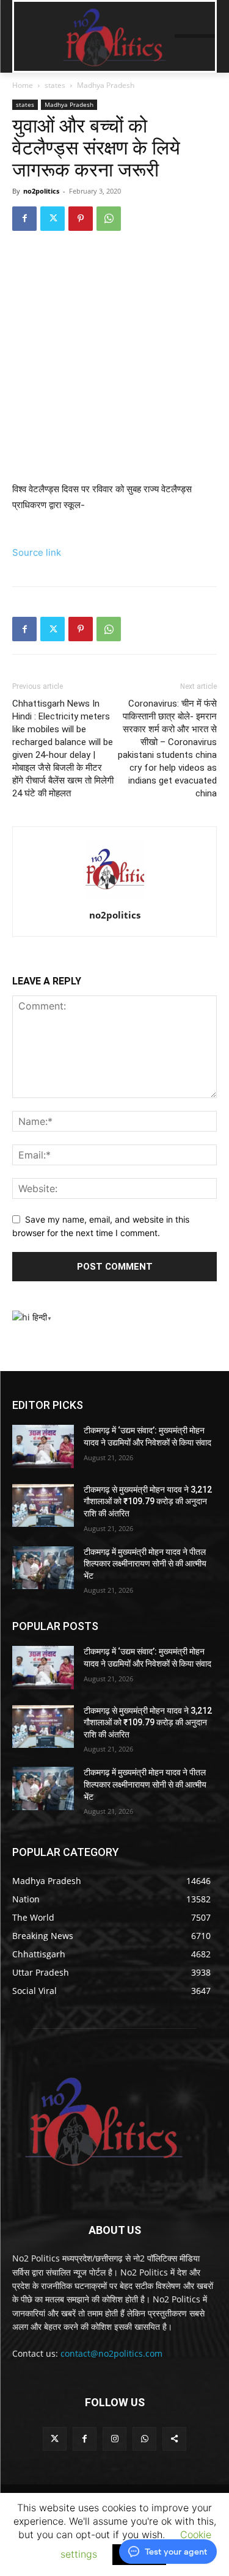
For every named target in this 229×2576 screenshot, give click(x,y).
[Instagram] (114, 2439)
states (55, 85)
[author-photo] (115, 898)
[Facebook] (24, 219)
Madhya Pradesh (106, 85)
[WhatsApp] (109, 219)
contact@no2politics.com (111, 2353)
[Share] (174, 2439)
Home (23, 85)
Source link (37, 552)
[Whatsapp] (144, 2439)
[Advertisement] (114, 362)
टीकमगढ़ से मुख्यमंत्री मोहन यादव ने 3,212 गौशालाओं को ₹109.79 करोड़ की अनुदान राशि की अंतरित (148, 1501)
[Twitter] (53, 219)
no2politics (41, 191)
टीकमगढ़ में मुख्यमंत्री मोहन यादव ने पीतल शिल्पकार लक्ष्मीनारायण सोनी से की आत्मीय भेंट (145, 1564)
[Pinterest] (81, 219)
